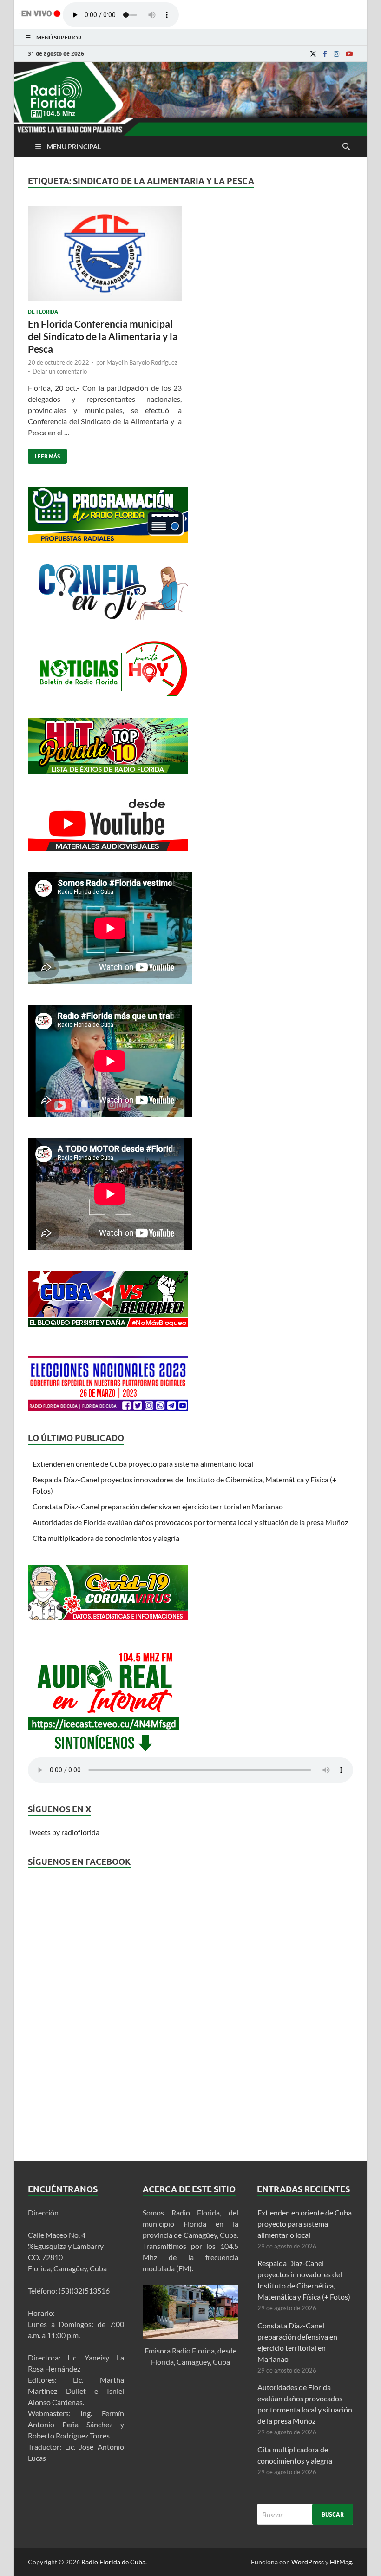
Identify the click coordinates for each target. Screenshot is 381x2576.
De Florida (43, 312)
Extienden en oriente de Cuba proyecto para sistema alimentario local (143, 1464)
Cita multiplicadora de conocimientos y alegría (106, 1538)
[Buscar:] (305, 2514)
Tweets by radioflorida (64, 1832)
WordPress (308, 2562)
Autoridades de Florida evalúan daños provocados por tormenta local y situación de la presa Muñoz (190, 1522)
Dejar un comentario (60, 371)
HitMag (341, 2562)
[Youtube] (349, 54)
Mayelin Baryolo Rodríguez (142, 362)
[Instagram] (336, 54)
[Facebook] (325, 54)
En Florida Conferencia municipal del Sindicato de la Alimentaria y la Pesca (103, 336)
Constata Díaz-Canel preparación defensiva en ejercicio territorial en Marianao (158, 1506)
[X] (313, 54)
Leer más (44, 454)
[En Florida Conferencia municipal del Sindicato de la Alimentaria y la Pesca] (105, 257)
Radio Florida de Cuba (113, 2562)
